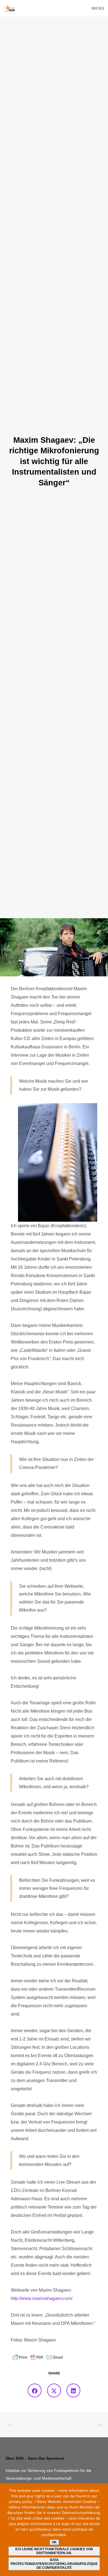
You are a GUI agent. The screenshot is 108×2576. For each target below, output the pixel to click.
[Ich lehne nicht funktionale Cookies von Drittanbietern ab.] (101, 2530)
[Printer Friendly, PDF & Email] (38, 2357)
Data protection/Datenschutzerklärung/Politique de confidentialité (54, 2564)
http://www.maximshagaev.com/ (42, 2298)
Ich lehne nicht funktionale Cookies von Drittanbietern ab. (54, 2551)
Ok (54, 2542)
